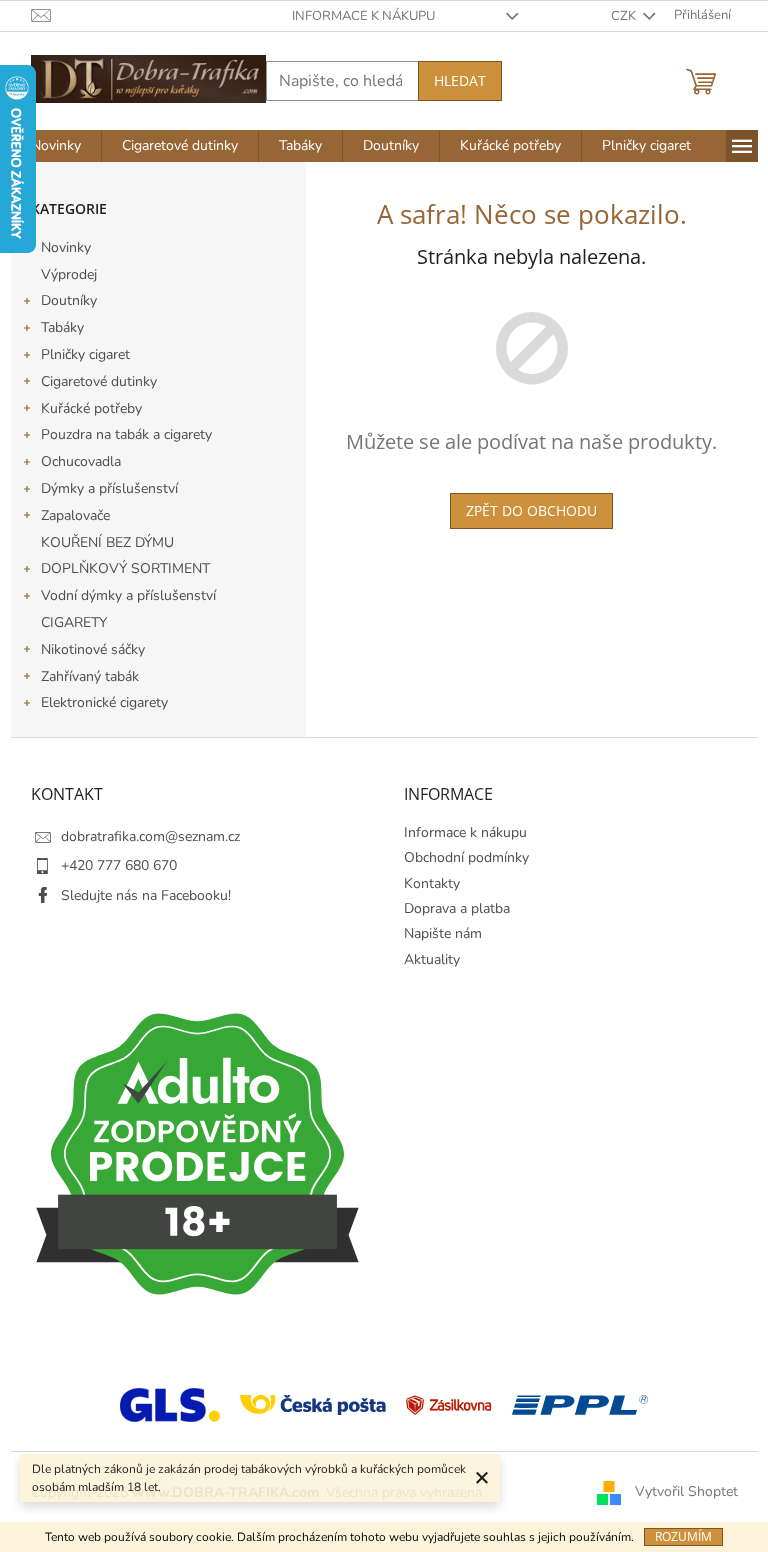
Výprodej (69, 274)
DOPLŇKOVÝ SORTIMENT (125, 568)
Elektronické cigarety (104, 702)
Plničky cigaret (85, 354)
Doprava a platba (457, 908)
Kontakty (432, 883)
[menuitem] (56, 146)
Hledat (460, 80)
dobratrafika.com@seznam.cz (150, 836)
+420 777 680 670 (119, 865)
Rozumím (683, 1536)
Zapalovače (75, 515)
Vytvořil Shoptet (686, 1491)
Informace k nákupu (363, 16)
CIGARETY (74, 622)
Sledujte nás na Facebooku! (146, 895)
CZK (625, 16)
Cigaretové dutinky (99, 381)
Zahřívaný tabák (90, 676)
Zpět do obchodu (531, 510)
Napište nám (443, 933)
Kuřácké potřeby (91, 408)
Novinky (66, 247)
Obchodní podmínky (466, 857)
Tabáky (62, 327)
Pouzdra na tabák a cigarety (126, 434)
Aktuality (432, 959)
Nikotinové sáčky (93, 649)
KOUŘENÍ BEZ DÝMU (107, 542)
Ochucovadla (81, 461)
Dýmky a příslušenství (109, 488)
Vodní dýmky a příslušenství (128, 595)
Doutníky (69, 300)
